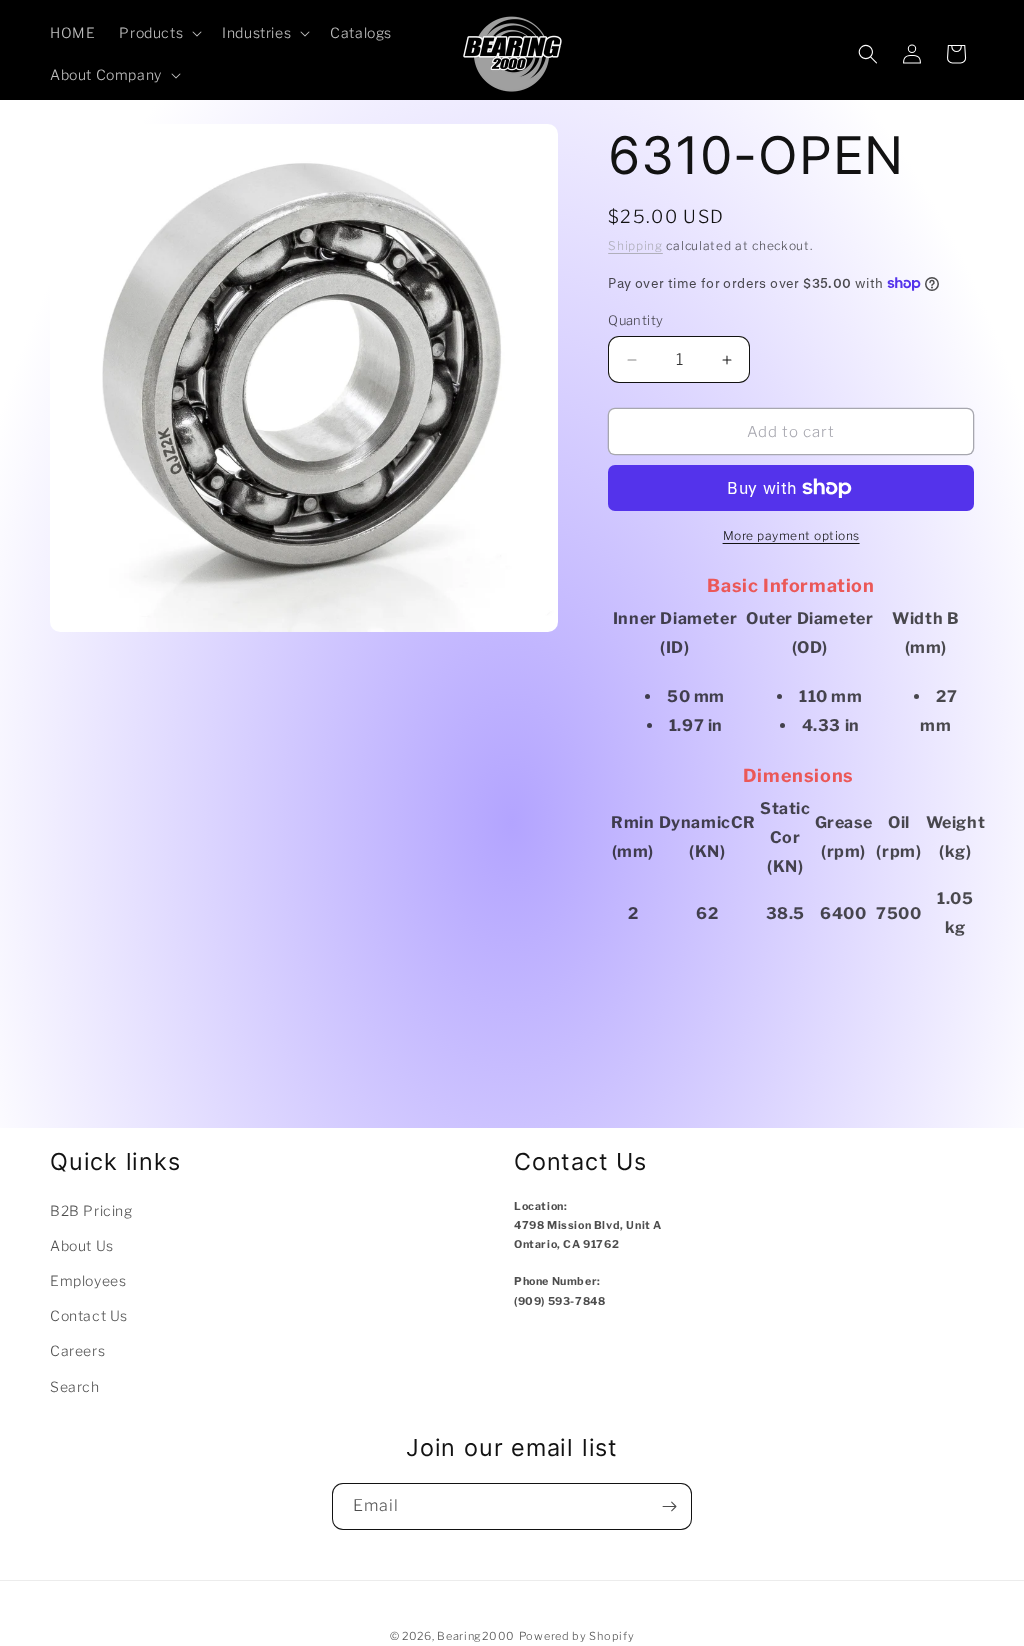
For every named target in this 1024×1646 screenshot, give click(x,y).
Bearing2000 (476, 1636)
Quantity (635, 320)
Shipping (635, 245)
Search (75, 1386)
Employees (88, 1280)
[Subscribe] (669, 1506)
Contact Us (89, 1315)
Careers (77, 1350)
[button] (158, 33)
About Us (82, 1245)
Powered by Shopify (577, 1636)
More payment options (791, 535)
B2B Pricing (91, 1210)
